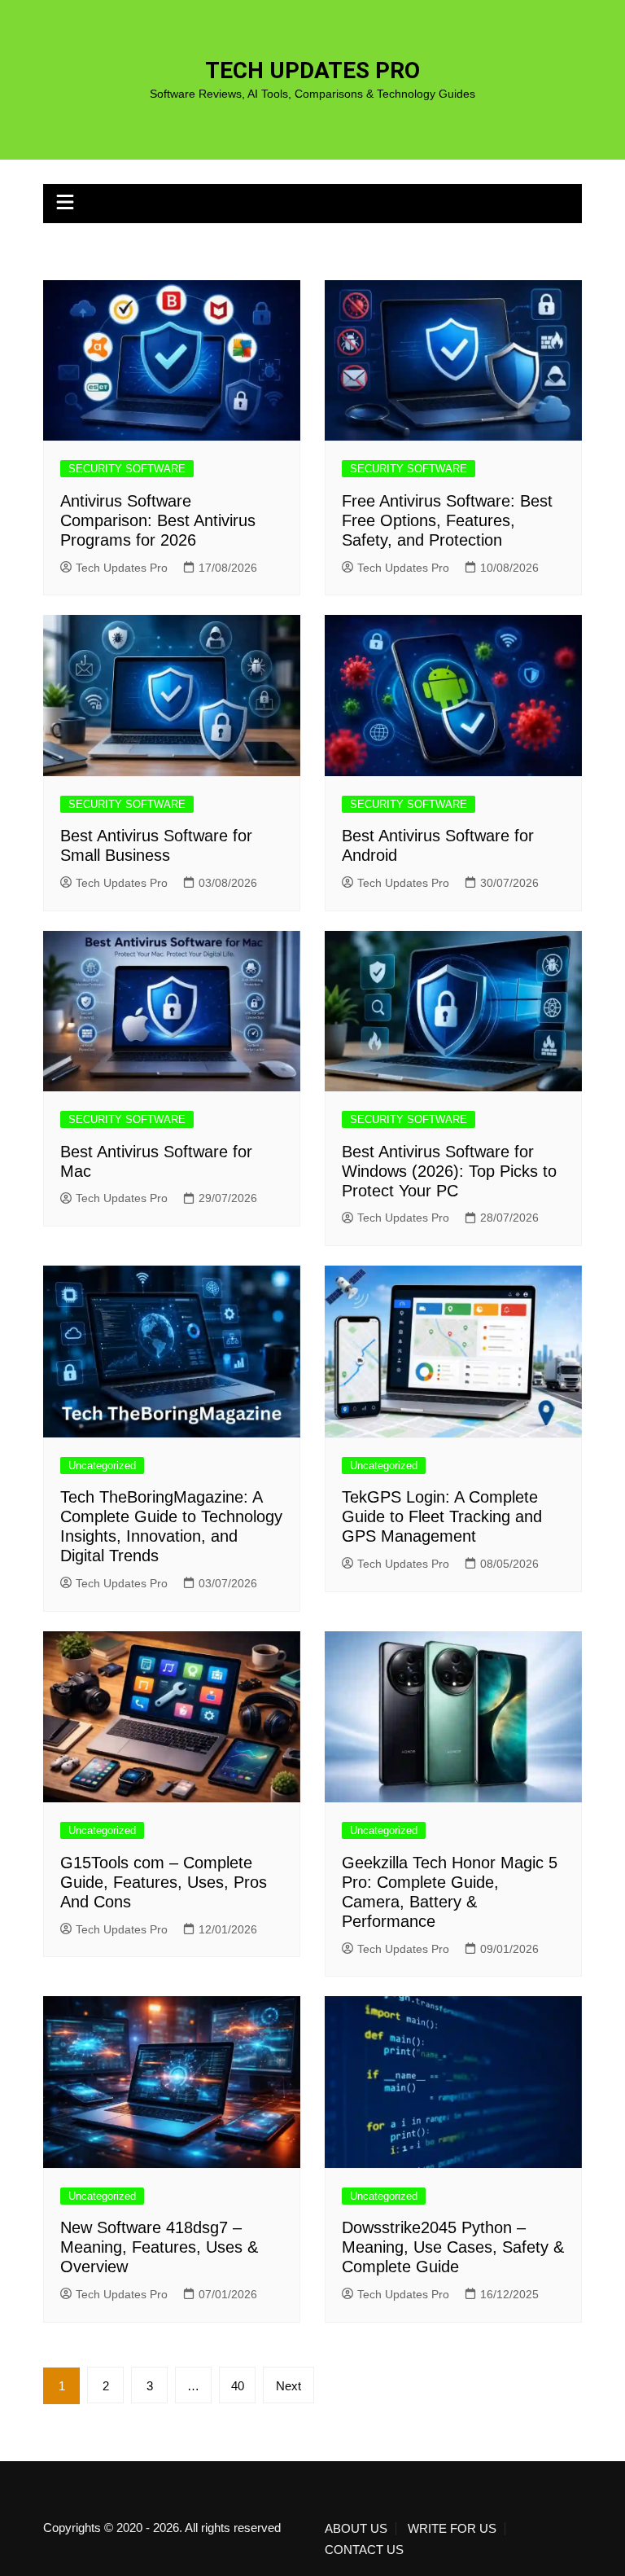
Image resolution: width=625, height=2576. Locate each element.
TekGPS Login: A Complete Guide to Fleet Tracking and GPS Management (442, 1516)
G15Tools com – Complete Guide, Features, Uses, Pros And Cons (164, 1882)
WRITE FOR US (452, 2529)
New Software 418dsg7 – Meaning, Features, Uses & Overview (159, 2247)
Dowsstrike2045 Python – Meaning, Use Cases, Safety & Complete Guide (453, 2247)
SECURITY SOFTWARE (127, 469)
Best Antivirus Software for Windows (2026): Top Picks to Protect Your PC (449, 1171)
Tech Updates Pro (122, 568)
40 (238, 2386)
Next (288, 2386)
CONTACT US (364, 2550)
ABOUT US (356, 2529)
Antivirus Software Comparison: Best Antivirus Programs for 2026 (158, 520)
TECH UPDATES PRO (312, 70)
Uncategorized (102, 1466)
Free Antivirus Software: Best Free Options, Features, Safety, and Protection (447, 520)
